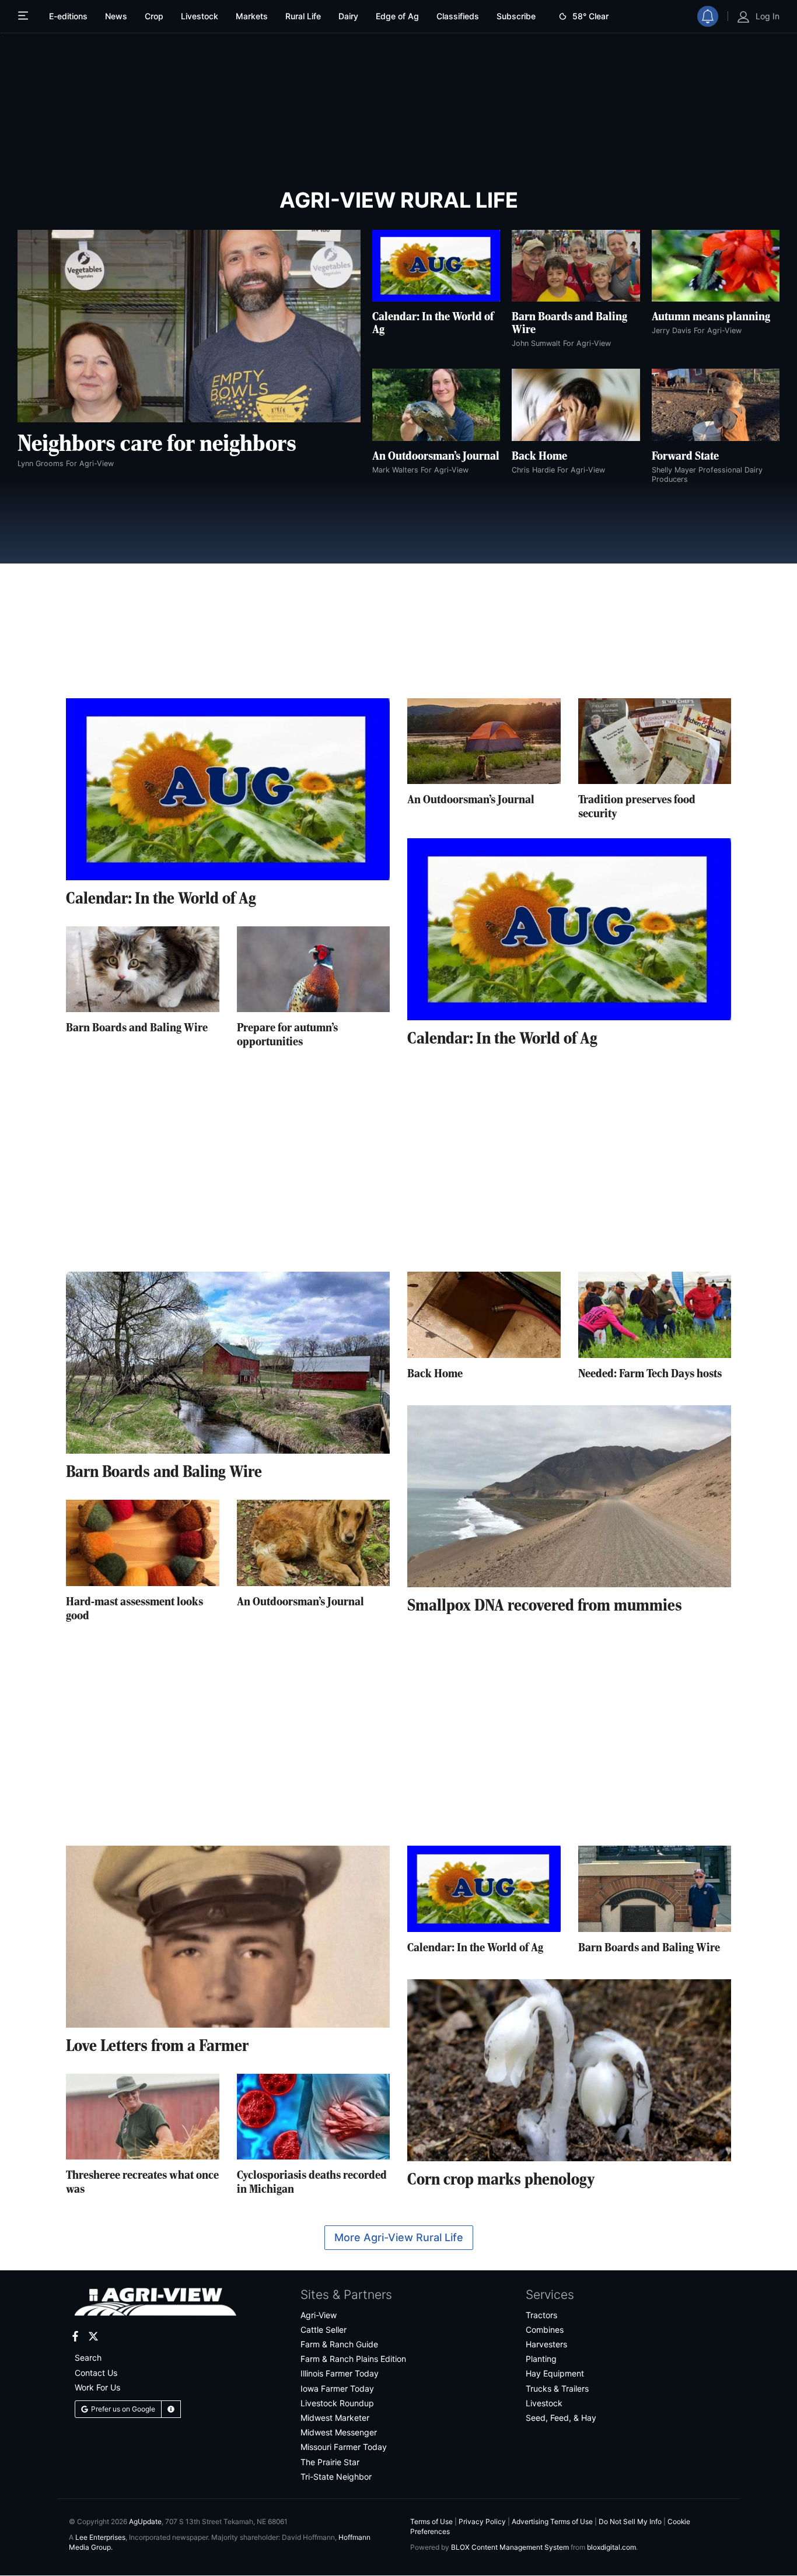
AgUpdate (145, 2521)
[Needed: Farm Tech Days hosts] (655, 1315)
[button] (171, 2409)
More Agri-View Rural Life (399, 2237)
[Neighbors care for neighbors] (189, 326)
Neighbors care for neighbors (157, 444)
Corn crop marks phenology (501, 2180)
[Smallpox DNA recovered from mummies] (569, 1496)
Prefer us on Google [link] (123, 2409)
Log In (768, 16)
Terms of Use (431, 2521)
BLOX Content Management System (510, 2547)
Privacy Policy (482, 2521)
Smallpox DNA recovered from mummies (545, 1606)
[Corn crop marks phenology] (569, 2070)
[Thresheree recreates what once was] (143, 2117)
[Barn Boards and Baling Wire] (576, 266)
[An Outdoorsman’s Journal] (436, 405)
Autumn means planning (711, 317)
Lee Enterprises (100, 2537)
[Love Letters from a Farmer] (228, 1937)
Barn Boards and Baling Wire (137, 1028)
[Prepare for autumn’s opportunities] (314, 970)
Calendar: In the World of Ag (161, 900)
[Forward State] (716, 405)
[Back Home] (576, 405)
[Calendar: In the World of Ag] (436, 266)
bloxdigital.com (611, 2547)
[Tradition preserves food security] (655, 741)
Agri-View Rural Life (399, 200)
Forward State (685, 457)
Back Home (539, 457)
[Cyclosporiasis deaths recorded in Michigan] (314, 2117)
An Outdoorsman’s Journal (436, 457)
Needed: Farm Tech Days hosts (650, 1374)
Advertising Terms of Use (552, 2521)
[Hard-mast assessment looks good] (143, 1543)
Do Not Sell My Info (630, 2521)
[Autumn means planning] (716, 266)
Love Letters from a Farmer (157, 2047)
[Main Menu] (25, 16)
